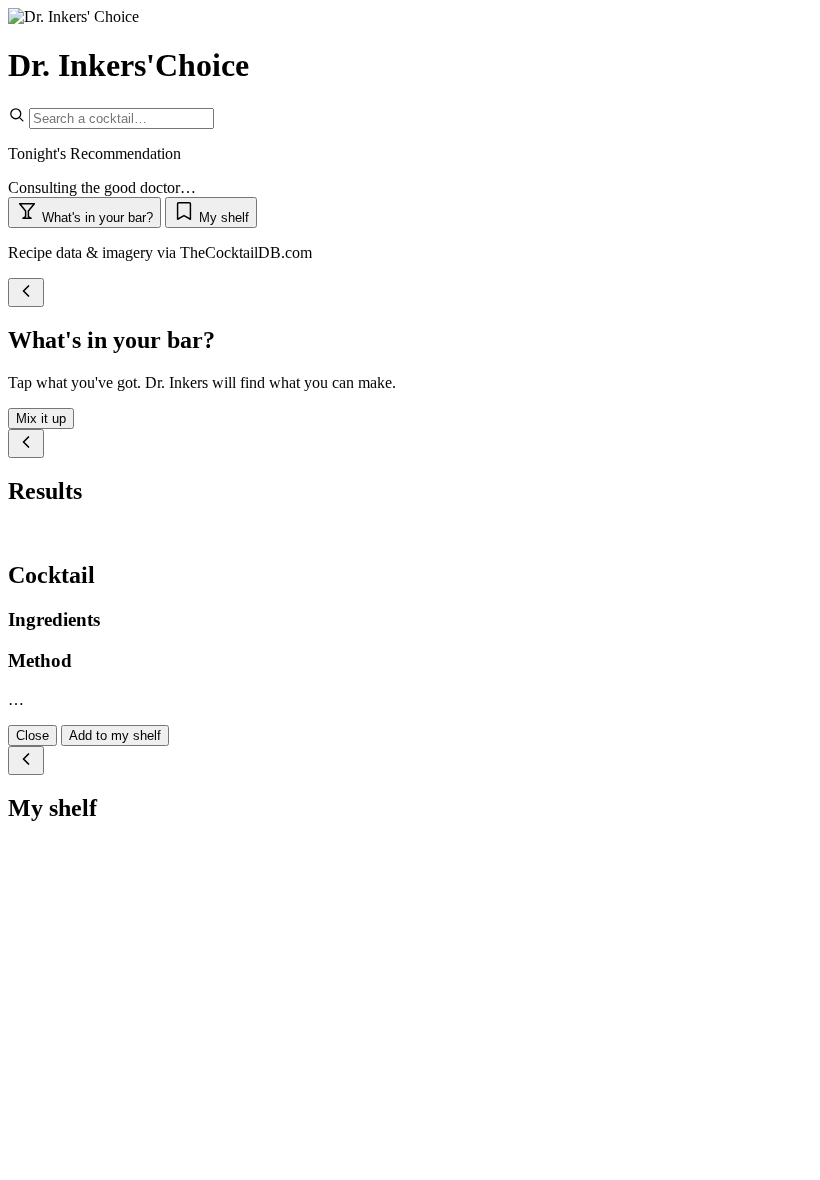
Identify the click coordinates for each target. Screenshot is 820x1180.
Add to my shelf (115, 735)
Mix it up (41, 418)
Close (32, 735)
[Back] (26, 292)
